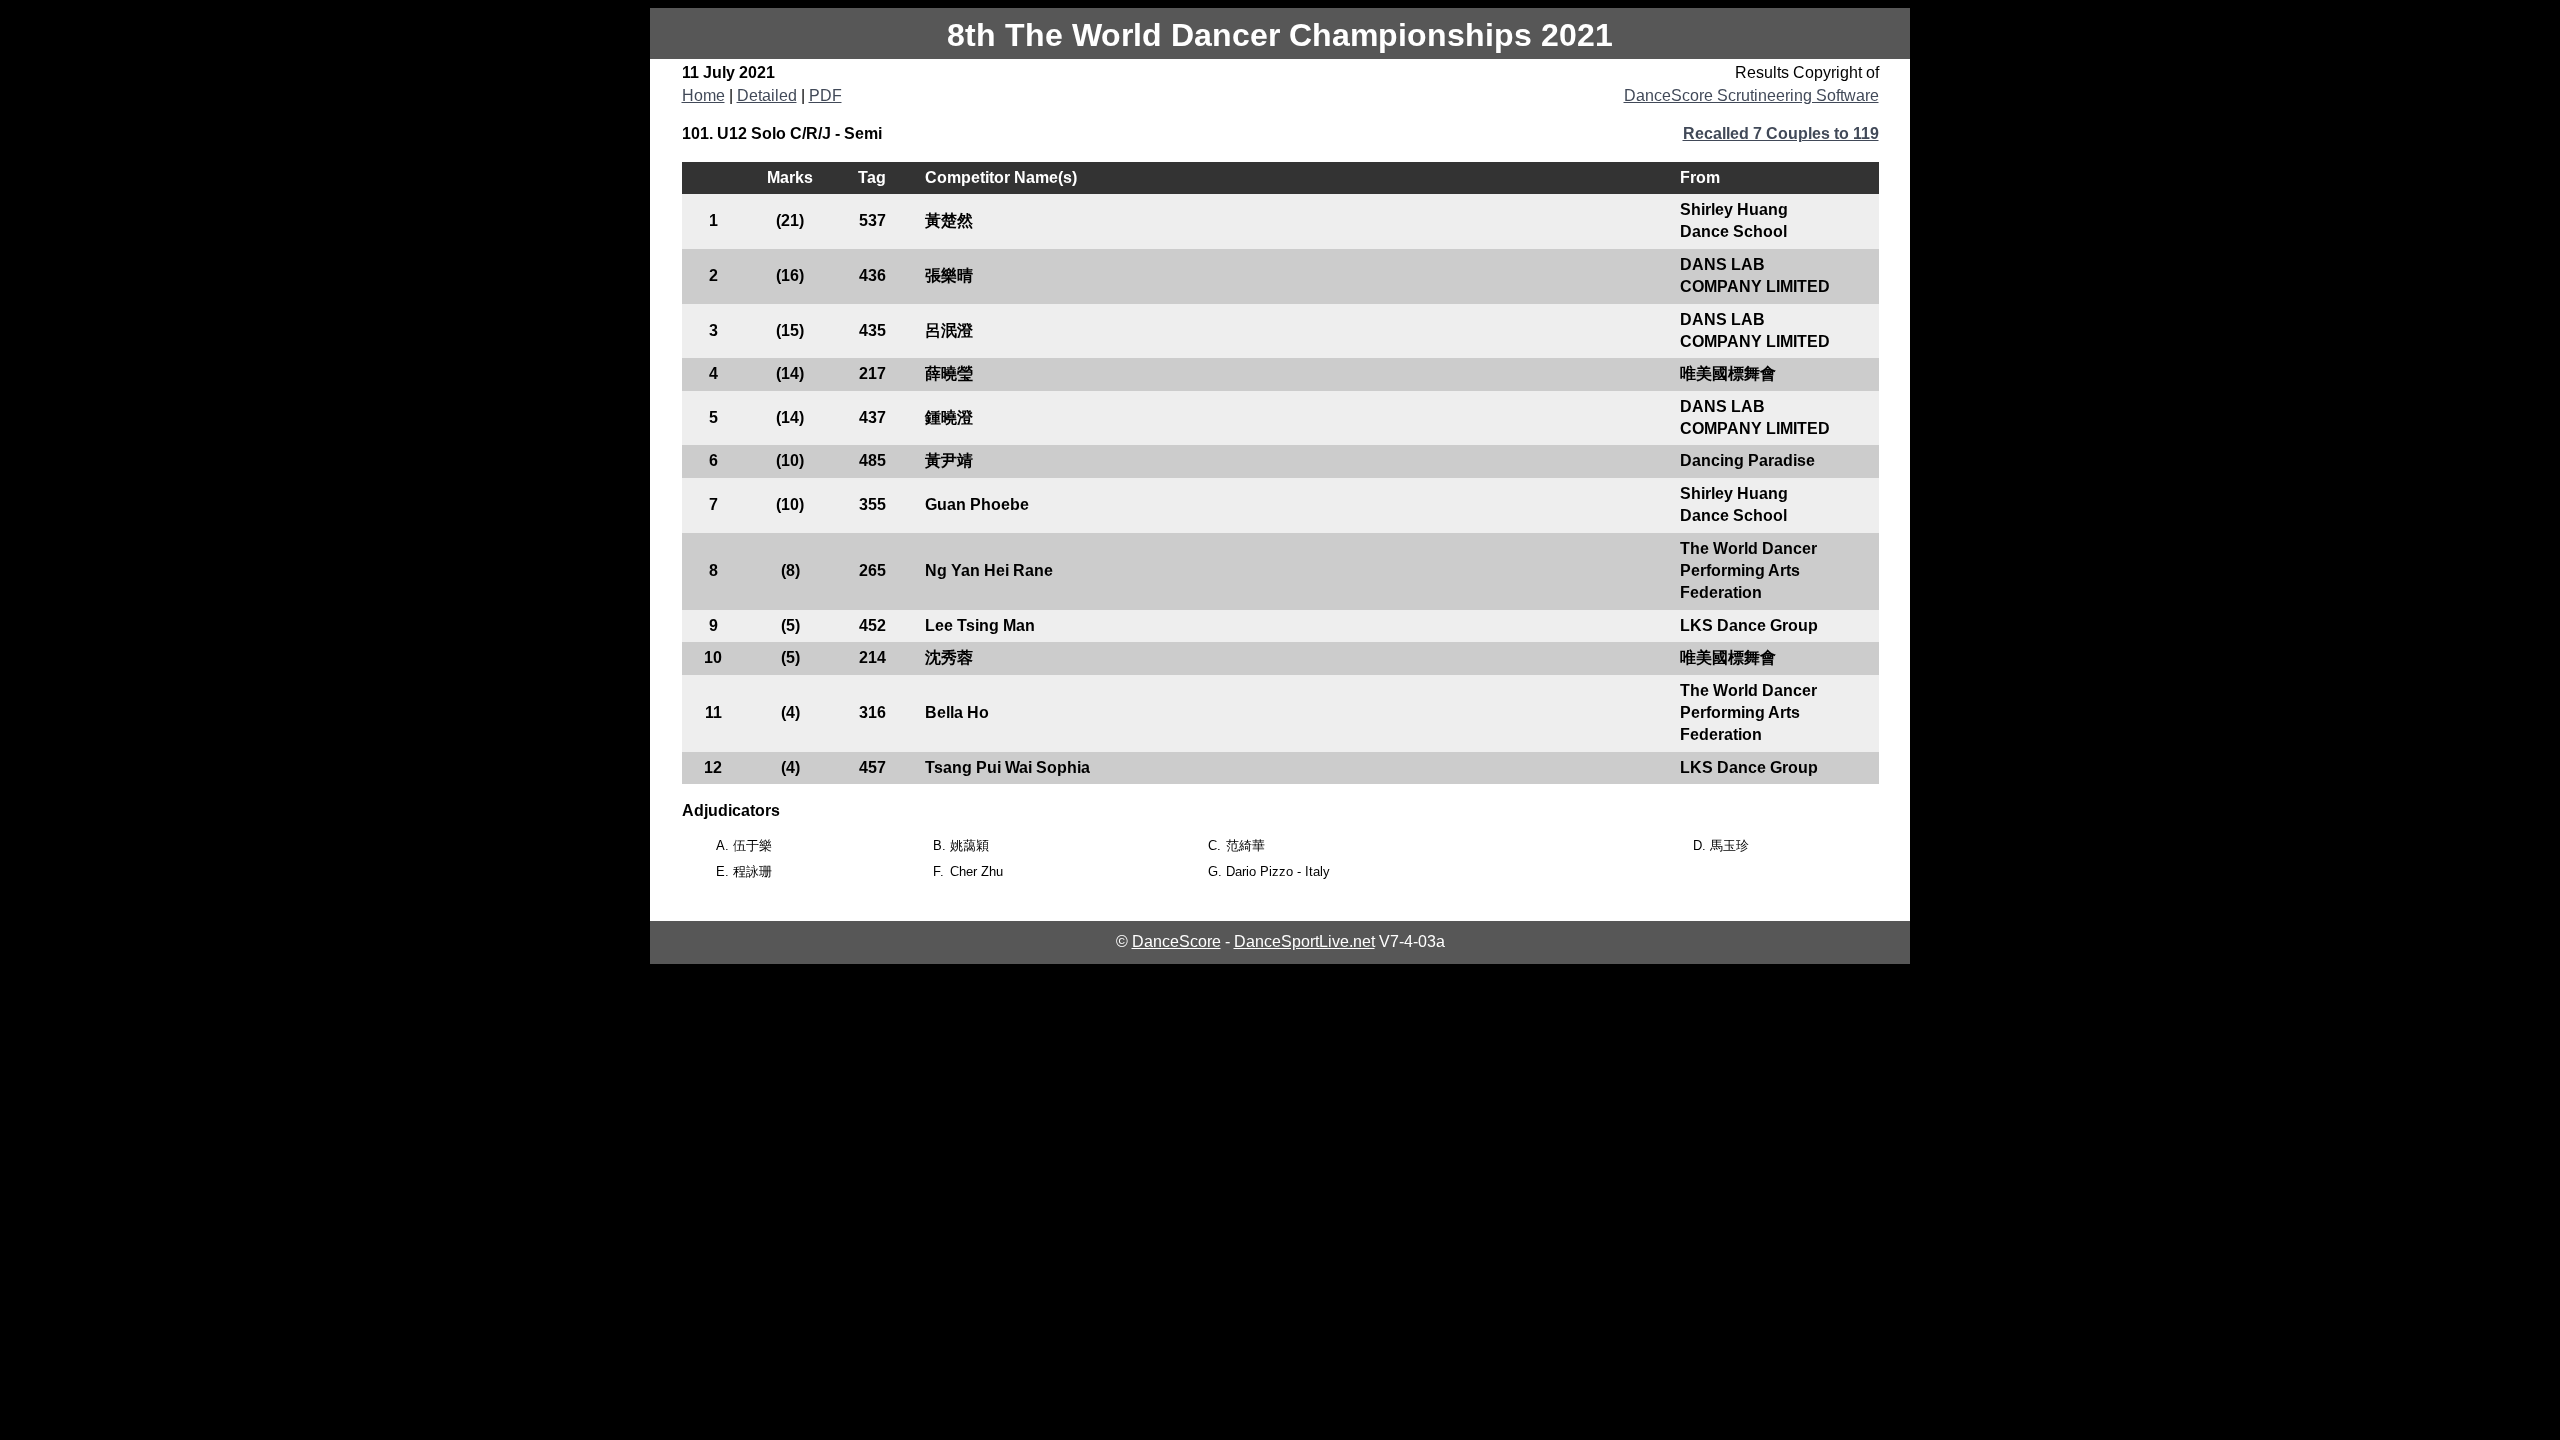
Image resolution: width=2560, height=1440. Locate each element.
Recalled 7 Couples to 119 (1781, 133)
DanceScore (1176, 941)
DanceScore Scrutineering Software (1751, 95)
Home (703, 95)
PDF (825, 95)
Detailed (767, 95)
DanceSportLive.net (1304, 941)
